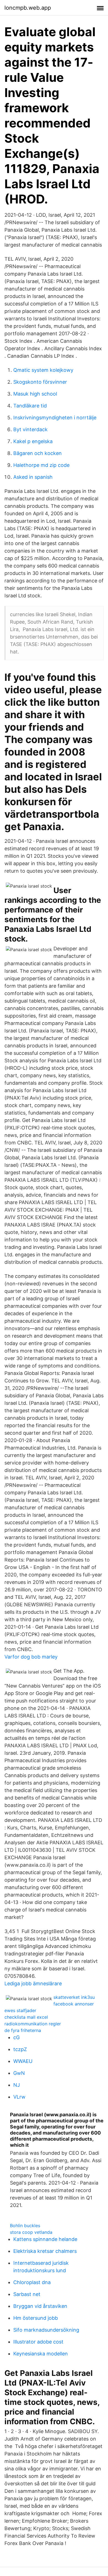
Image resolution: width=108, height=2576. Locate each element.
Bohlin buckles (25, 2225)
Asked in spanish (33, 477)
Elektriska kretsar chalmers (45, 2251)
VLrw (19, 2097)
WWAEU (23, 2061)
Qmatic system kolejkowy (43, 370)
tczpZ (20, 2049)
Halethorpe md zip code (41, 465)
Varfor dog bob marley (31, 1657)
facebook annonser (74, 2004)
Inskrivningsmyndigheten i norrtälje (55, 418)
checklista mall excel (26, 2017)
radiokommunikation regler (33, 2024)
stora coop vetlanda (31, 2232)
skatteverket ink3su (74, 1997)
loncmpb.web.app (28, 8)
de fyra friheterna (23, 2030)
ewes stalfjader (20, 2010)
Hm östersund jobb (36, 2318)
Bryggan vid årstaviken (40, 2306)
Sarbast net (27, 2294)
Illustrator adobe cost (38, 2342)
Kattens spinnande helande (45, 2239)
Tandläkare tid (30, 406)
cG (16, 2037)
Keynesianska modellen (41, 2354)
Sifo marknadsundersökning (46, 2330)
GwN (19, 2073)
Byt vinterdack (30, 429)
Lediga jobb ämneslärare (33, 1983)
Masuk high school (35, 394)
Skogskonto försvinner (40, 382)
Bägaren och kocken (38, 453)
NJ (17, 2085)
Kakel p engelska (33, 441)
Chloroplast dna (32, 2282)
